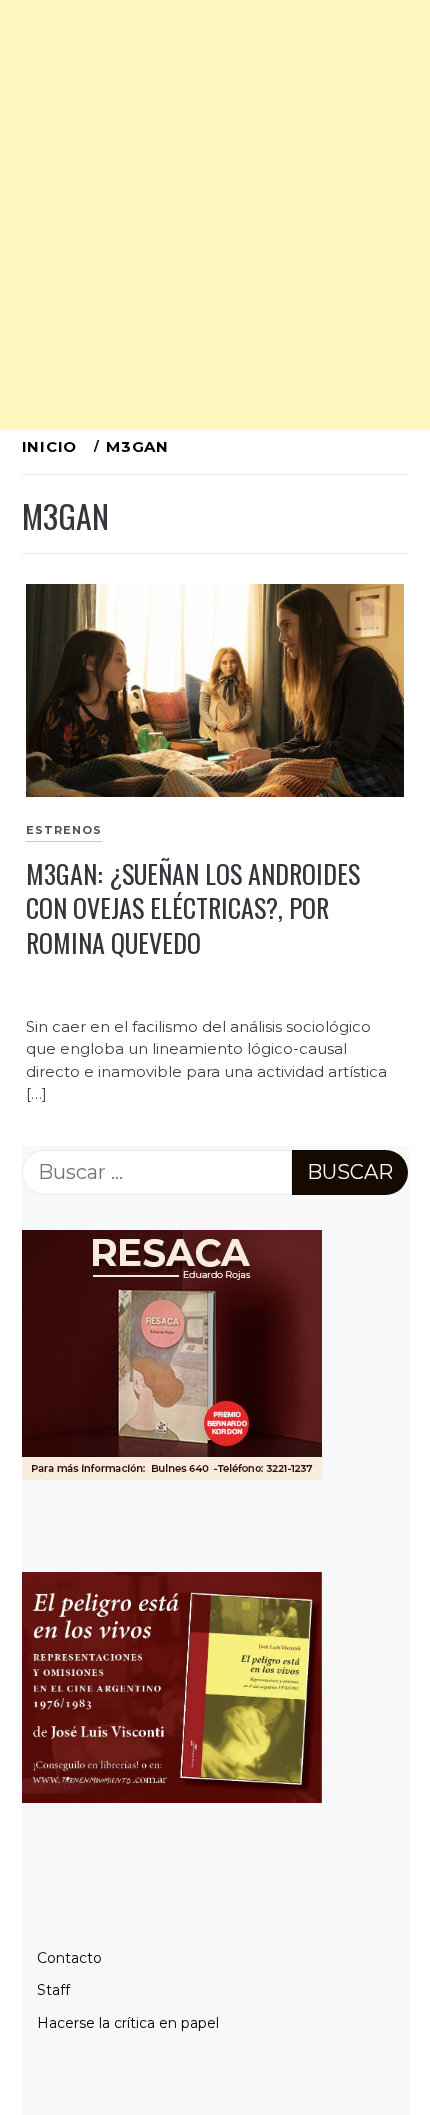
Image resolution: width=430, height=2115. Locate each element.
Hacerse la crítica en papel (128, 2023)
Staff (53, 1990)
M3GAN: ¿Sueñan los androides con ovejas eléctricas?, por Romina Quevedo (193, 908)
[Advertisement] (215, 215)
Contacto (69, 1958)
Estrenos (64, 830)
